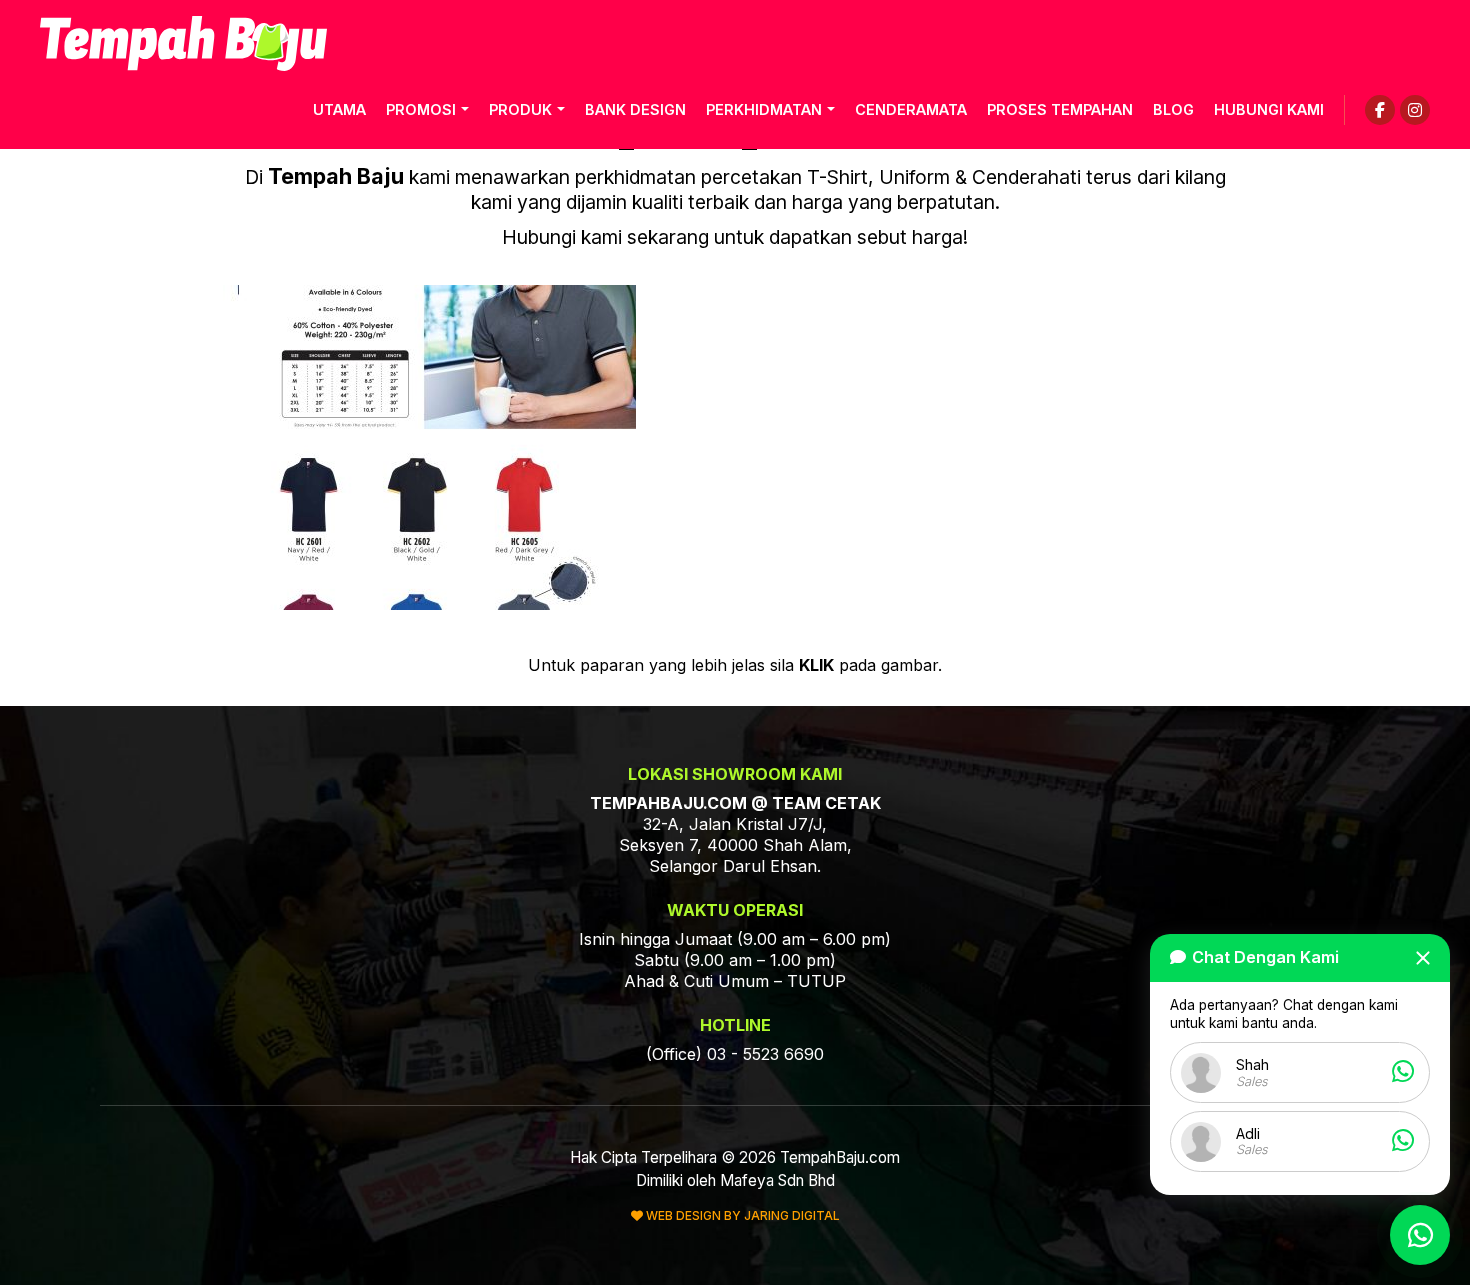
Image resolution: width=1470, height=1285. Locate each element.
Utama (339, 109)
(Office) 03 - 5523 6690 (735, 1054)
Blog (1173, 109)
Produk (520, 109)
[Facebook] (1380, 110)
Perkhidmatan (764, 109)
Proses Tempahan (1060, 109)
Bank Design (635, 109)
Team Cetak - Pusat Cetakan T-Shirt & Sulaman (183, 43)
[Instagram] (1415, 110)
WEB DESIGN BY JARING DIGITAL (741, 1215)
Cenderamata (911, 109)
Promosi (421, 109)
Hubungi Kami (1269, 109)
